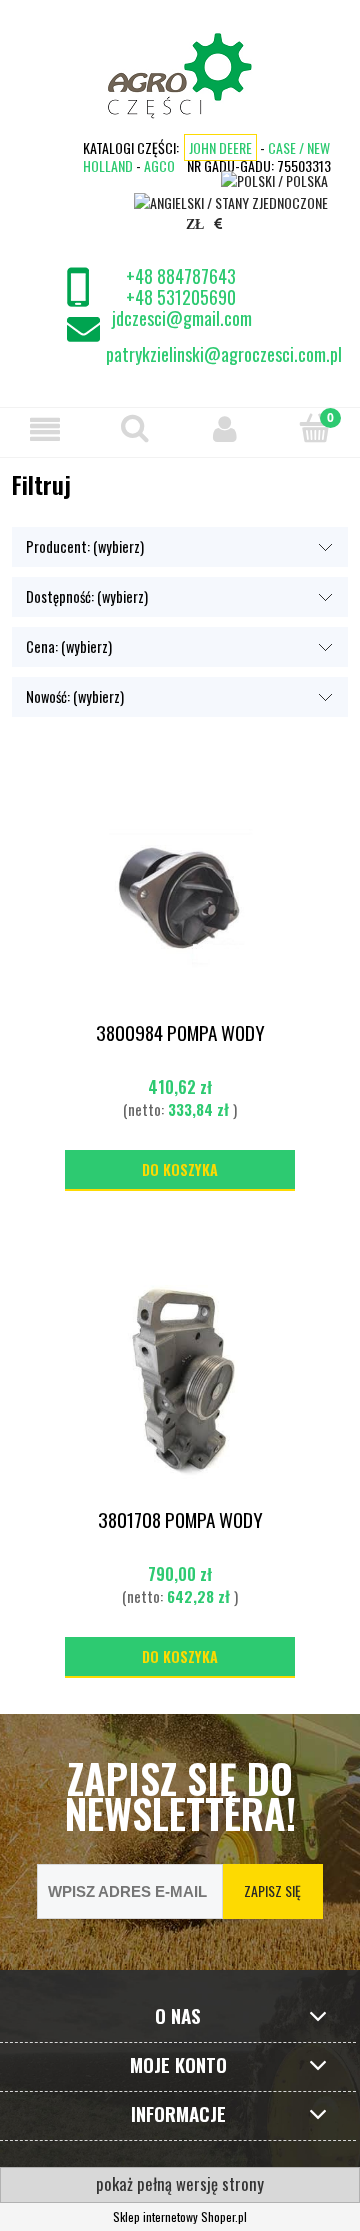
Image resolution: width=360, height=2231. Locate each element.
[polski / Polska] (274, 180)
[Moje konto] (225, 429)
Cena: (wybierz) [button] (69, 646)
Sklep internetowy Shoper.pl (180, 2216)
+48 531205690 (181, 297)
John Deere (220, 147)
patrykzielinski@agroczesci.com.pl (224, 345)
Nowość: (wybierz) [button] (75, 696)
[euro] (219, 227)
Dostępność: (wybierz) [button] (87, 596)
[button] (45, 429)
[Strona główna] (180, 74)
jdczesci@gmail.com (182, 318)
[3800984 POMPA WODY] (180, 895)
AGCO (159, 165)
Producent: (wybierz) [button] (85, 546)
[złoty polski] (194, 227)
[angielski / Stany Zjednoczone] (231, 202)
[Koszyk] (315, 428)
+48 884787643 (181, 276)
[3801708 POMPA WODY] (180, 1382)
